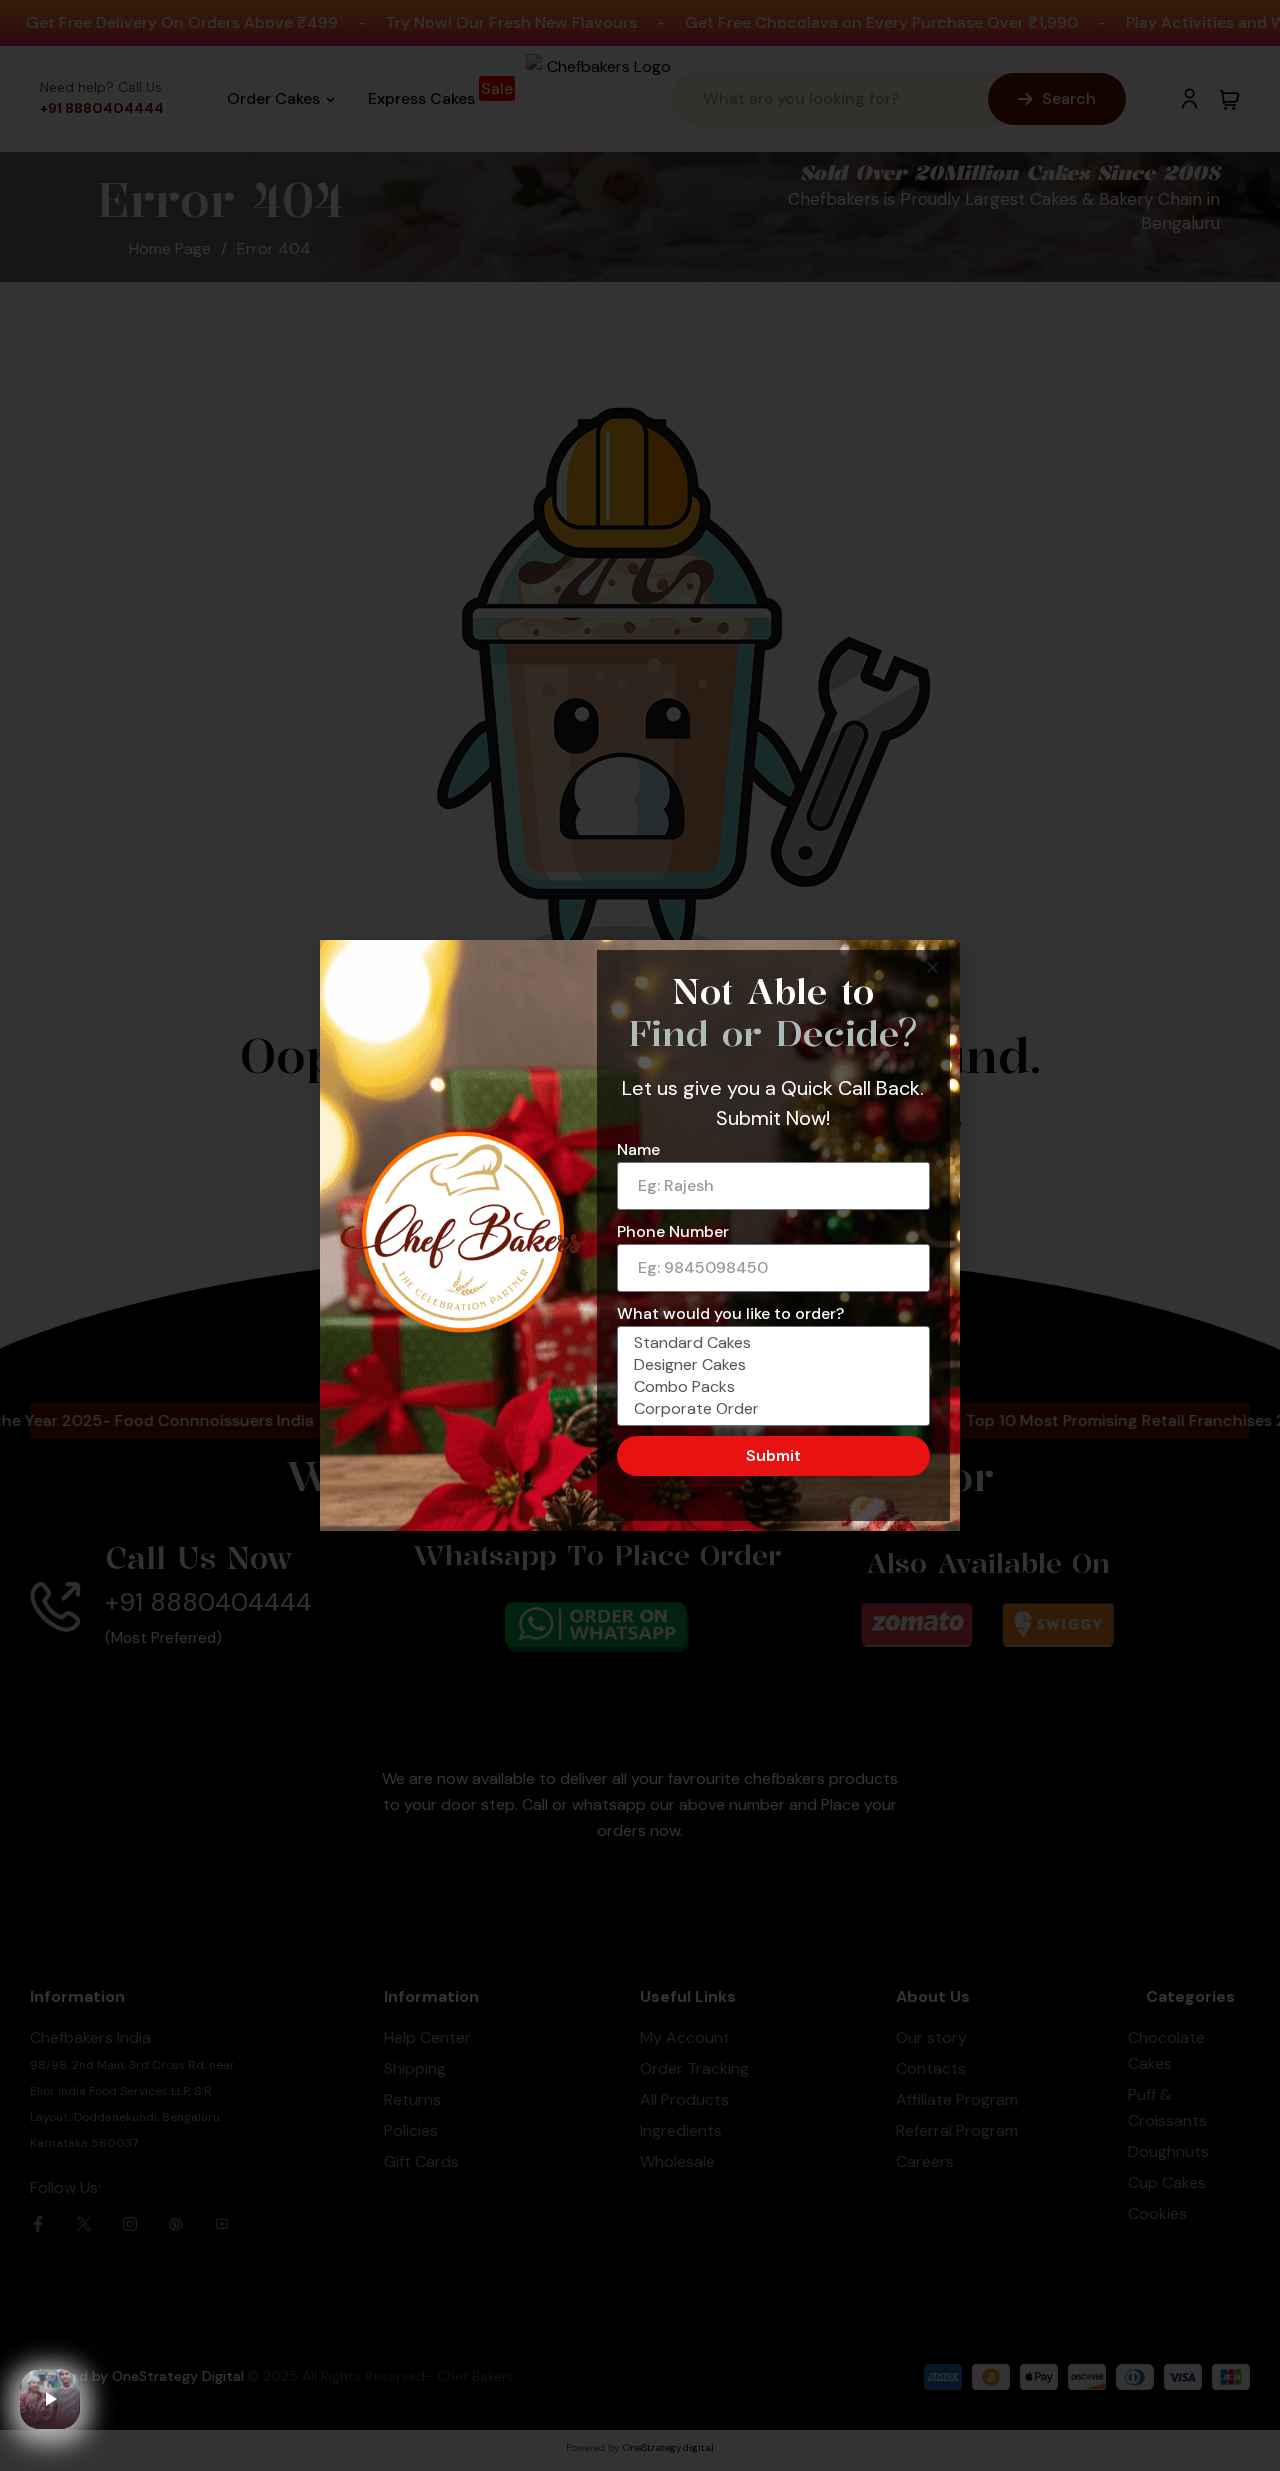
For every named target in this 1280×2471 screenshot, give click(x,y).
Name (638, 1149)
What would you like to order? (730, 1313)
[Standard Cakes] (770, 1343)
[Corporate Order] (770, 1409)
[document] (640, 1235)
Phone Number (673, 1231)
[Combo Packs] (770, 1387)
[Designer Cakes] (770, 1365)
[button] (932, 967)
